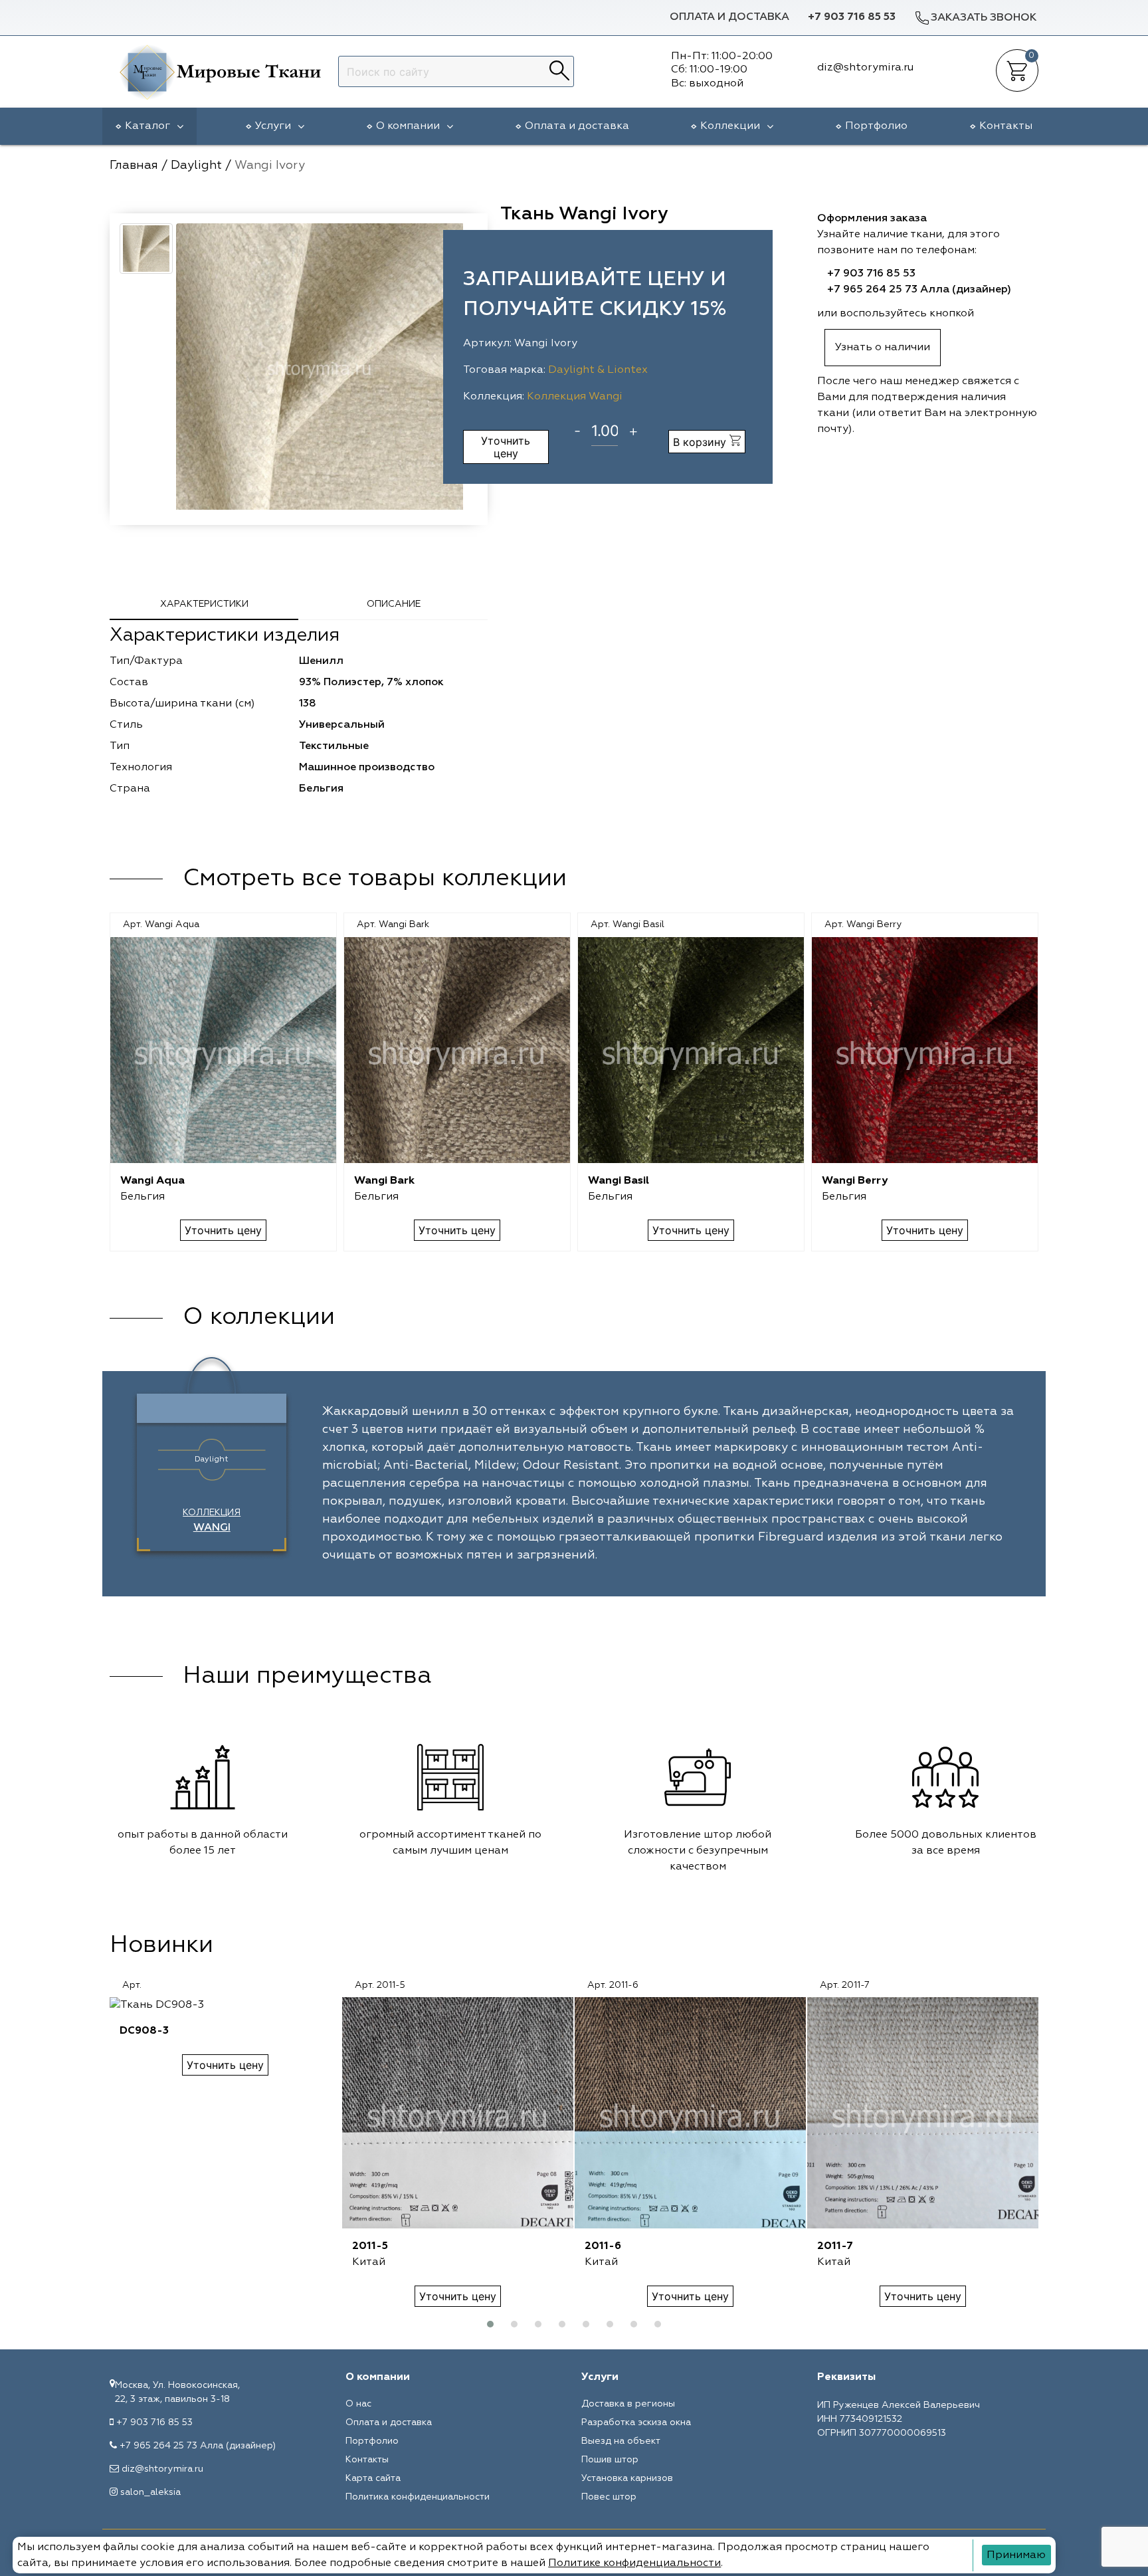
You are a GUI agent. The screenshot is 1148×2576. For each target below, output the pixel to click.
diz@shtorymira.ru (162, 2469)
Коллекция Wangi (575, 397)
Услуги (273, 126)
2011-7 (835, 2246)
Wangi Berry (855, 1181)
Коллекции (730, 126)
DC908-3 (144, 2031)
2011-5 (370, 2246)
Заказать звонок (984, 18)
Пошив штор (610, 2460)
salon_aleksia (150, 2492)
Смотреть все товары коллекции (375, 879)
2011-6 (603, 2246)
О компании (408, 126)
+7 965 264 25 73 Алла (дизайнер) (919, 290)
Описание (394, 604)
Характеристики (204, 604)
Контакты (1006, 126)
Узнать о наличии (883, 348)
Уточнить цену (506, 447)
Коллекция (212, 1521)
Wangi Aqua (152, 1181)
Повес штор (609, 2497)
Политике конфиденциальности (634, 2563)
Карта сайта (373, 2478)
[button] (490, 2324)
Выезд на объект (621, 2441)
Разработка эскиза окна (636, 2422)
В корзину (701, 442)
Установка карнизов (627, 2478)
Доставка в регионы (628, 2404)
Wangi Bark (384, 1181)
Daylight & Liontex (598, 370)
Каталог (147, 126)
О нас (358, 2404)
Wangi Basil (619, 1181)
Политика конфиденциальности (418, 2497)
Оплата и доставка (729, 17)
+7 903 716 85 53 (852, 17)
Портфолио (876, 126)
